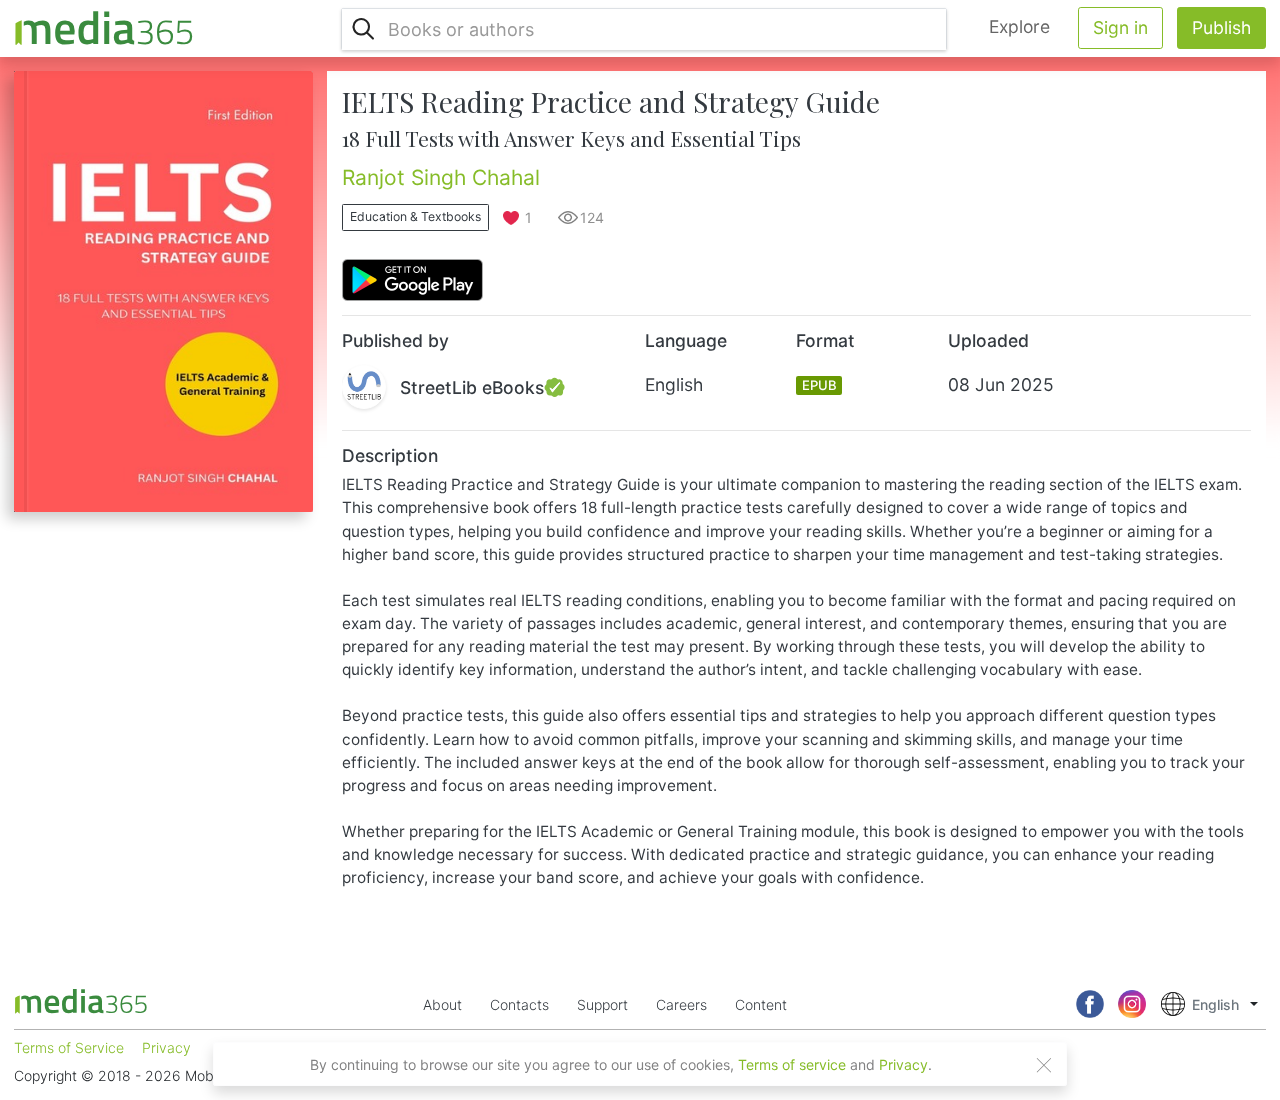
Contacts (519, 1004)
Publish (1221, 27)
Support (602, 1004)
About (442, 1004)
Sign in (1120, 27)
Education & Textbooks (415, 216)
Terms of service (792, 1064)
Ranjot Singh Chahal (441, 177)
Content (761, 1004)
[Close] (1044, 1065)
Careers (681, 1004)
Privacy (903, 1064)
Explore (1019, 26)
